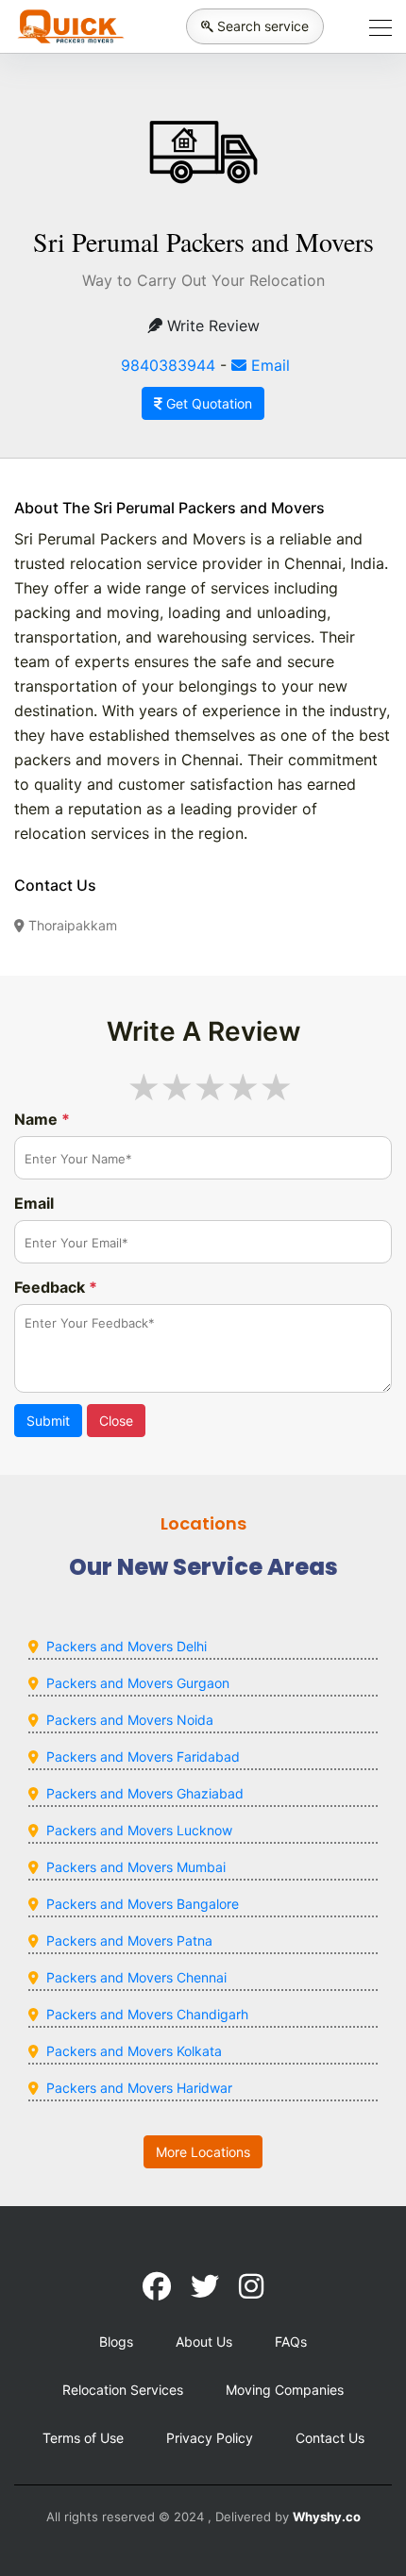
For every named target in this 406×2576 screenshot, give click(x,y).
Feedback (56, 1287)
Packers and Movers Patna (129, 1940)
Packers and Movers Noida (130, 1720)
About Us (204, 2342)
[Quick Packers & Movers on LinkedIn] (205, 2286)
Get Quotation (207, 403)
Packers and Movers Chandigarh (147, 2014)
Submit (48, 1421)
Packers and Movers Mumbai (136, 1867)
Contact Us (330, 2438)
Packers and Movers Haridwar (139, 2088)
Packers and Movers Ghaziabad (145, 1793)
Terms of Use (83, 2438)
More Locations (203, 2152)
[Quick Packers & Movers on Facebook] (157, 2286)
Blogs (116, 2342)
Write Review (211, 326)
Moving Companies (285, 2390)
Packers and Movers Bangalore (143, 1904)
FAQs (291, 2342)
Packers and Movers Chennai (136, 1977)
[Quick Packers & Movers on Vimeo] (251, 2286)
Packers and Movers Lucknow (139, 1830)
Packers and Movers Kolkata (134, 2051)
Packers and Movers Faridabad (143, 1756)
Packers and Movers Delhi (127, 1646)
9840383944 (168, 365)
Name (42, 1119)
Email (268, 365)
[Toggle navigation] (375, 26)
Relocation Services (123, 2390)
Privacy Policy (210, 2438)
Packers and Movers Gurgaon (138, 1683)
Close (116, 1421)
